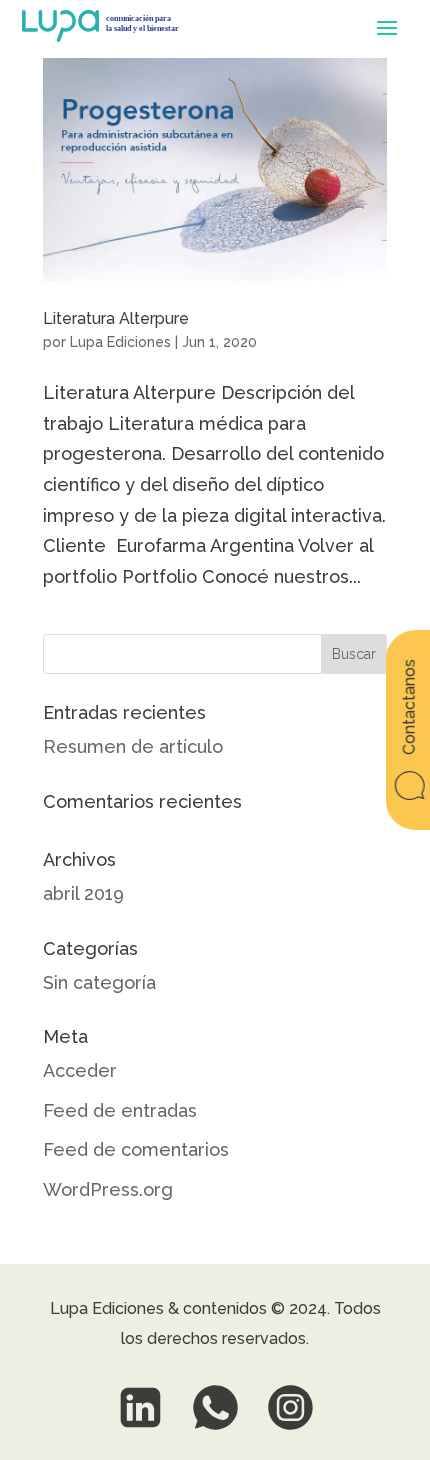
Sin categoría (99, 982)
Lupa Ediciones (120, 342)
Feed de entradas (120, 1110)
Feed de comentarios (136, 1149)
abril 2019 (83, 893)
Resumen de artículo (133, 746)
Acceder (80, 1070)
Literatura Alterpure (116, 318)
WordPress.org (108, 1189)
